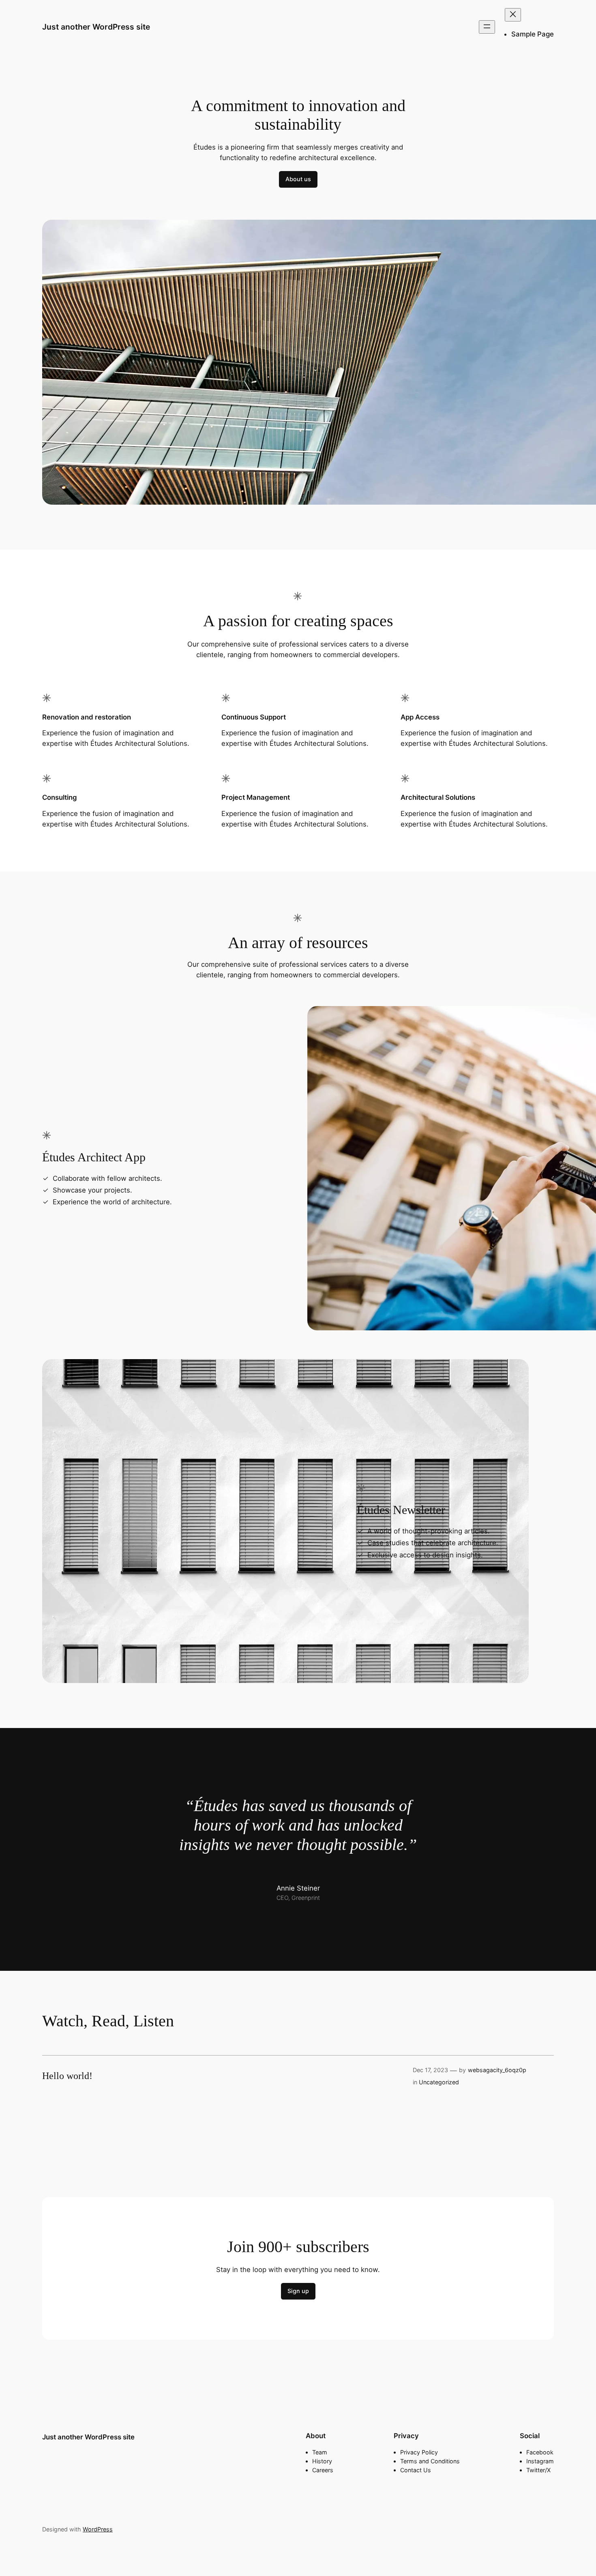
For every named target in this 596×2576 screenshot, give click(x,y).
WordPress (98, 2529)
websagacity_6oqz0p (497, 2070)
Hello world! (67, 2076)
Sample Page (533, 34)
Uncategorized (439, 2082)
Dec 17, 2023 (430, 2070)
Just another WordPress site (96, 27)
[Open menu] (487, 27)
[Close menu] (513, 15)
